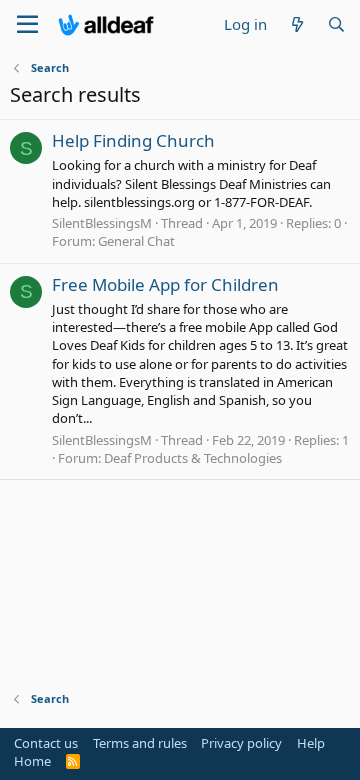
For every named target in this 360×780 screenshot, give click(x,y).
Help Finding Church (133, 140)
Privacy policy (241, 743)
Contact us (46, 743)
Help (311, 743)
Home (32, 761)
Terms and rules (140, 743)
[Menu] (27, 25)
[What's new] (296, 24)
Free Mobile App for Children (165, 284)
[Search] (336, 24)
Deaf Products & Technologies (193, 458)
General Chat (136, 241)
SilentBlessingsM (102, 223)
